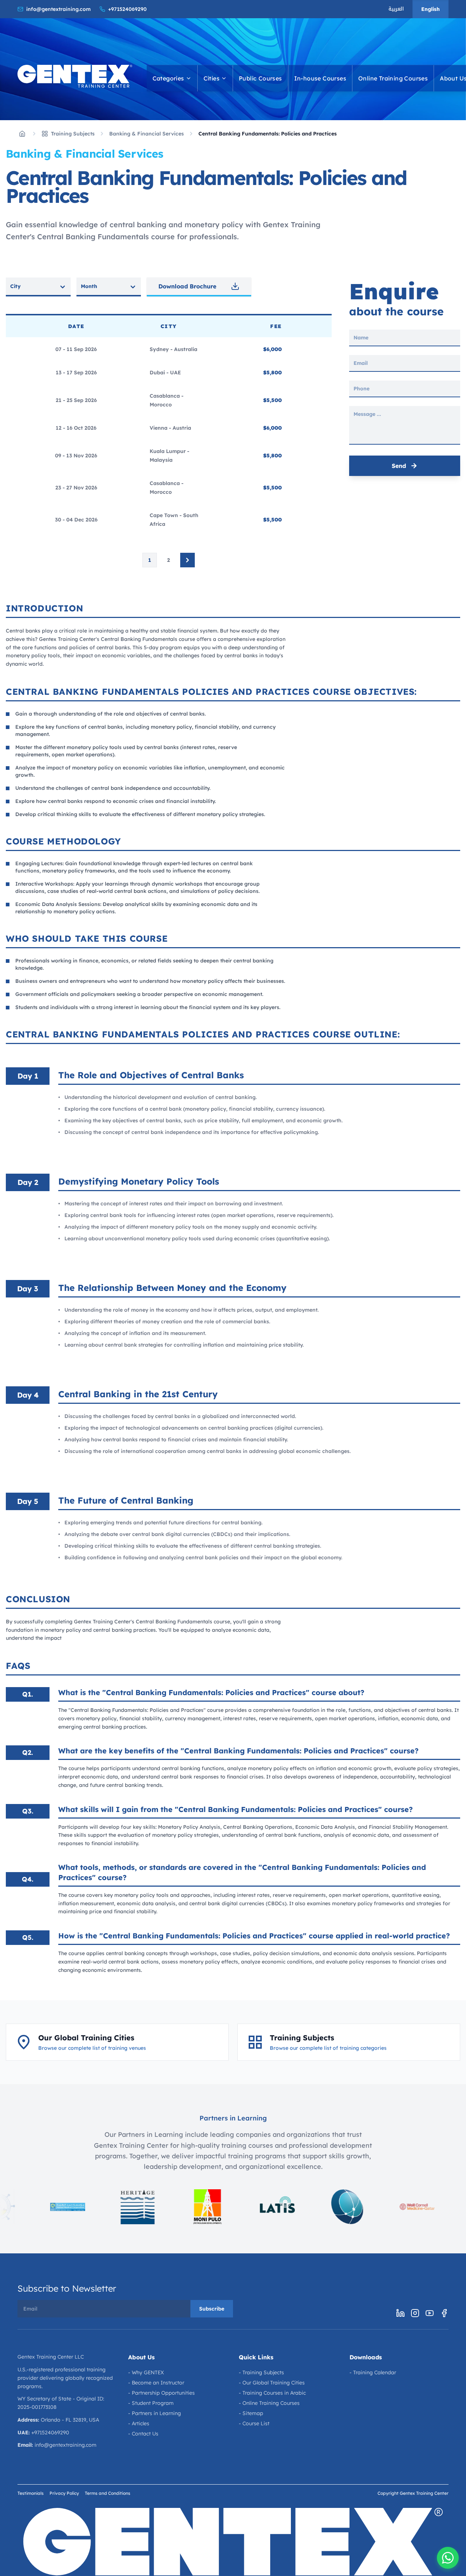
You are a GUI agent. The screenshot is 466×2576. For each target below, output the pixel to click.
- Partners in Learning (155, 2413)
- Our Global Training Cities (272, 2383)
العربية (396, 9)
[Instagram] (415, 2313)
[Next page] (187, 560)
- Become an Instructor (156, 2383)
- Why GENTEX (146, 2372)
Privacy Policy (64, 2493)
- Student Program (151, 2403)
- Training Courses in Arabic (272, 2393)
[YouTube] (430, 2313)
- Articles (139, 2423)
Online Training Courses (393, 78)
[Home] (22, 134)
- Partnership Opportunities (161, 2393)
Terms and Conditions (108, 2493)
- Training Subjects (261, 2372)
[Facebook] (444, 2313)
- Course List (254, 2423)
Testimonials (31, 2493)
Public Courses (260, 78)
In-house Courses (320, 78)
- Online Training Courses (269, 2403)
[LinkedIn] (400, 2313)
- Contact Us (143, 2434)
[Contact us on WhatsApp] (448, 2558)
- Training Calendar (373, 2372)
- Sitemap (251, 2413)
